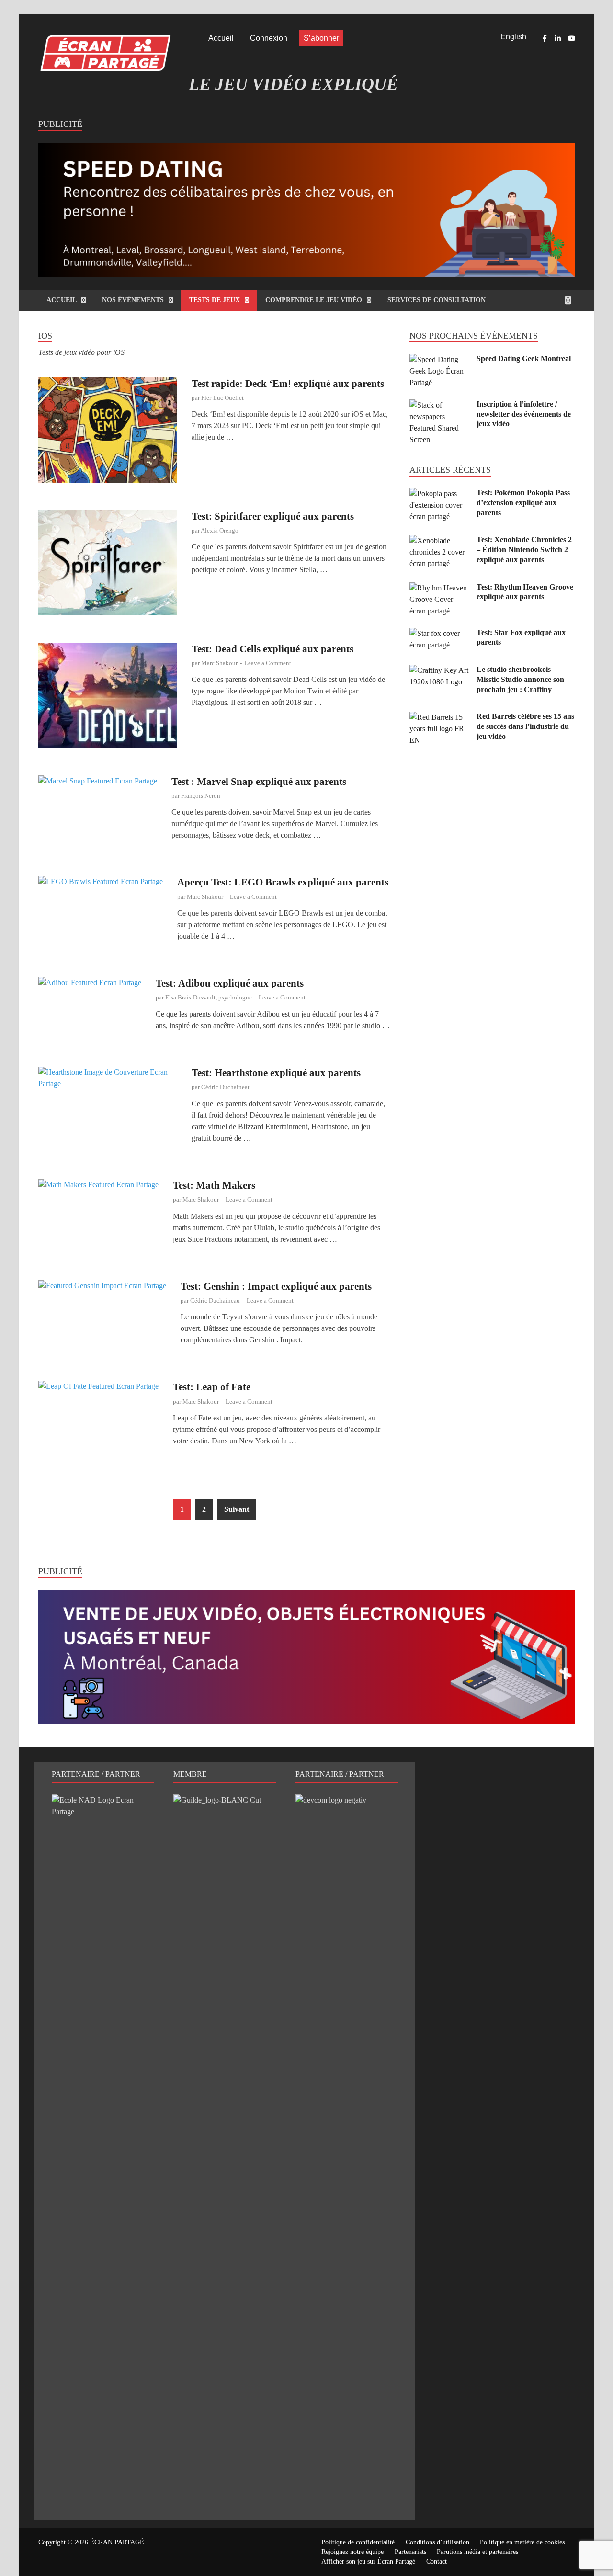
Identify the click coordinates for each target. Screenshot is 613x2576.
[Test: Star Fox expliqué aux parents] (439, 633)
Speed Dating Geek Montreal (524, 358)
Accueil (221, 38)
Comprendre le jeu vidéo (314, 300)
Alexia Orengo (220, 530)
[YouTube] (571, 38)
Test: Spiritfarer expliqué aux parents (273, 516)
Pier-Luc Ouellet (222, 398)
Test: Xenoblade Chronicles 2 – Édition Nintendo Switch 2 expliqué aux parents (524, 550)
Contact (437, 2561)
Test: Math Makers (214, 1185)
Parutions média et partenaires (477, 2552)
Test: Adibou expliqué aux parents (230, 983)
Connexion (269, 38)
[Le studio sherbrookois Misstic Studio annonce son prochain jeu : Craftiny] (439, 670)
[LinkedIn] (558, 38)
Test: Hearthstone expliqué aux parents (276, 1073)
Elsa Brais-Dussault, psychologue (209, 997)
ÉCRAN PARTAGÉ (117, 2542)
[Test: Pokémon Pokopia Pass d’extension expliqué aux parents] (439, 494)
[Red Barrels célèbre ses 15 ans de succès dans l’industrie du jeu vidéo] (439, 717)
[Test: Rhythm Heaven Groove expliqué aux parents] (439, 588)
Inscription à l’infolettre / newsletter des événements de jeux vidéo (524, 414)
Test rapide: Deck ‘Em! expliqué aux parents (288, 384)
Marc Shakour (219, 663)
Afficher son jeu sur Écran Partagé (368, 2561)
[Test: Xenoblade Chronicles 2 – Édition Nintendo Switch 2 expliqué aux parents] (439, 540)
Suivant (237, 1509)
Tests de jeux (215, 300)
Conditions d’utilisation (437, 2542)
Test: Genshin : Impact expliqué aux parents (276, 1286)
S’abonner (321, 38)
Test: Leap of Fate (212, 1387)
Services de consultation (437, 300)
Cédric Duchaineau (226, 1087)
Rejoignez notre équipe (352, 2552)
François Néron (201, 796)
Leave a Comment (268, 663)
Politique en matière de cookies (522, 2542)
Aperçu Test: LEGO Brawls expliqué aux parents (283, 882)
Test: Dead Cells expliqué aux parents (272, 649)
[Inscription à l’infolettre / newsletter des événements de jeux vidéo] (439, 405)
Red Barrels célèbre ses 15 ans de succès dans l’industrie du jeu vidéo (525, 726)
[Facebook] (545, 38)
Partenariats (410, 2552)
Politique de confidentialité (358, 2542)
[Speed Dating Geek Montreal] (439, 359)
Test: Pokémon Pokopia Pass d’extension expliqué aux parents (523, 503)
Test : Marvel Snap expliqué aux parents (259, 782)
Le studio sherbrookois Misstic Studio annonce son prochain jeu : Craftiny (520, 679)
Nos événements (133, 300)
